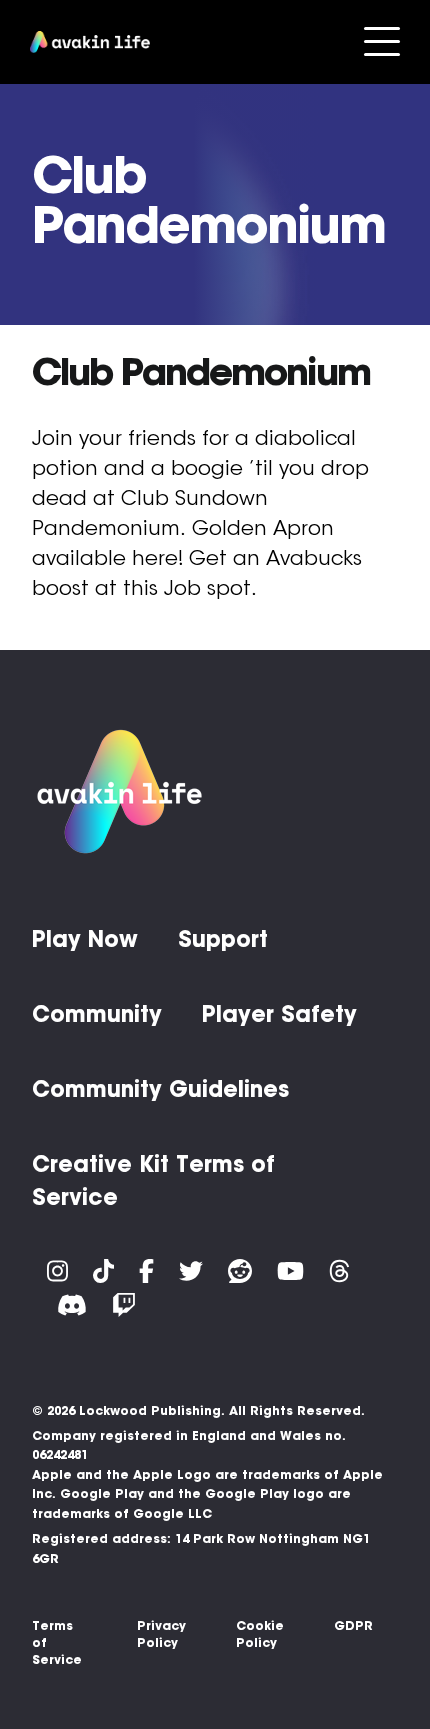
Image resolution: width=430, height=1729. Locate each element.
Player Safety (279, 1014)
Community (97, 1014)
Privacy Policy (161, 1634)
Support (223, 939)
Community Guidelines (160, 1089)
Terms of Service (57, 1642)
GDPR (353, 1625)
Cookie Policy (260, 1634)
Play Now (85, 939)
